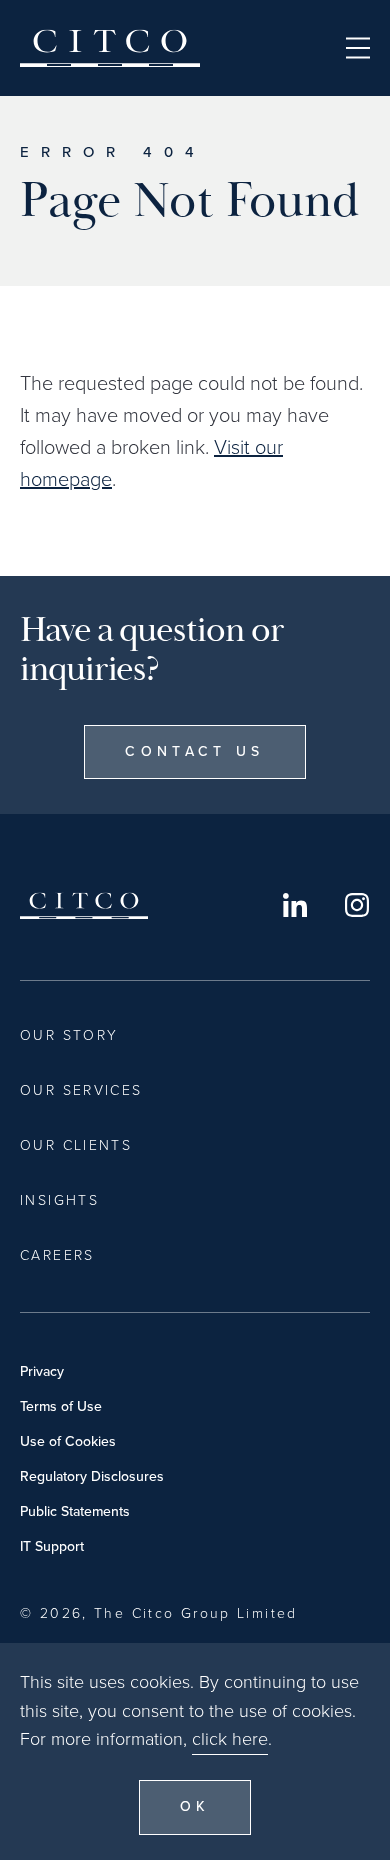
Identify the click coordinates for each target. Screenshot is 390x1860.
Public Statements (75, 1511)
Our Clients (76, 1145)
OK (195, 1806)
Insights (59, 1200)
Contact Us (194, 751)
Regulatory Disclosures (92, 1476)
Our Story (69, 1035)
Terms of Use (61, 1406)
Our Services (81, 1090)
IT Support (52, 1546)
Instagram (357, 905)
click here (230, 1739)
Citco (110, 48)
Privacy (42, 1371)
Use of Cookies (68, 1441)
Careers (57, 1255)
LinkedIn (295, 905)
